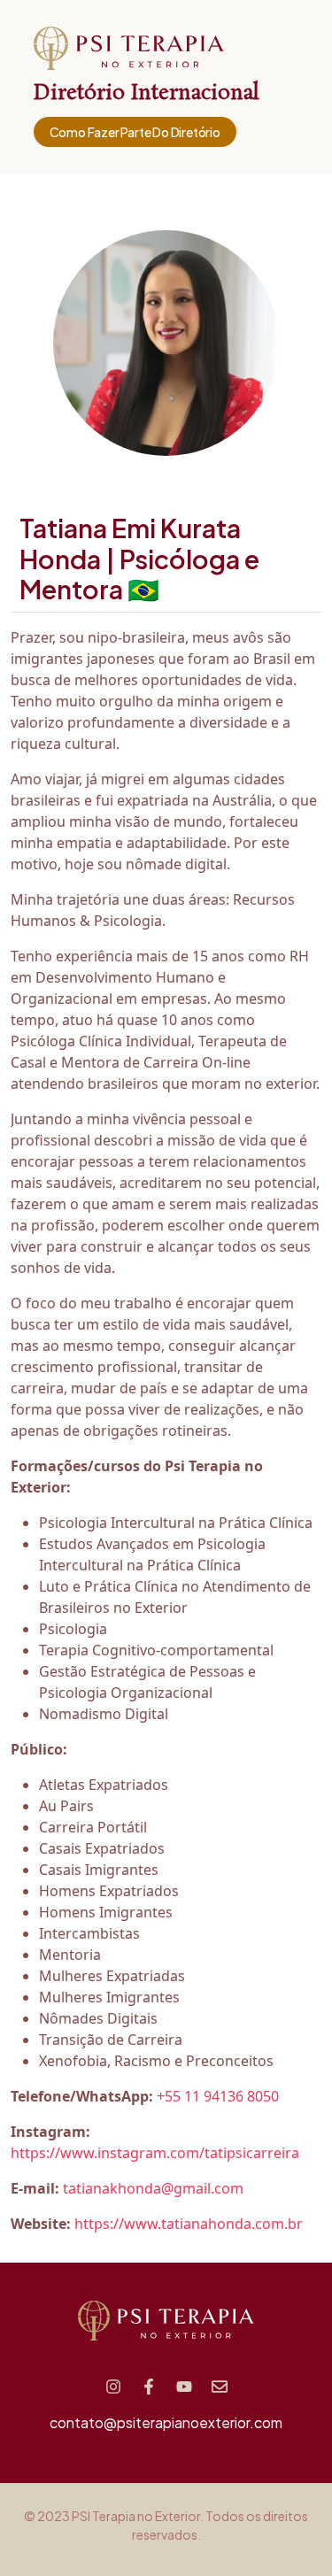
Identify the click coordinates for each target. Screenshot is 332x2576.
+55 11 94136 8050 (218, 2096)
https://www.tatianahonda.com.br (189, 2224)
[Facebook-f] (149, 2387)
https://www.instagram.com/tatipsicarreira (155, 2153)
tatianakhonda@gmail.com (153, 2188)
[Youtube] (184, 2387)
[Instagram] (113, 2387)
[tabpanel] (166, 1431)
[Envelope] (220, 2387)
